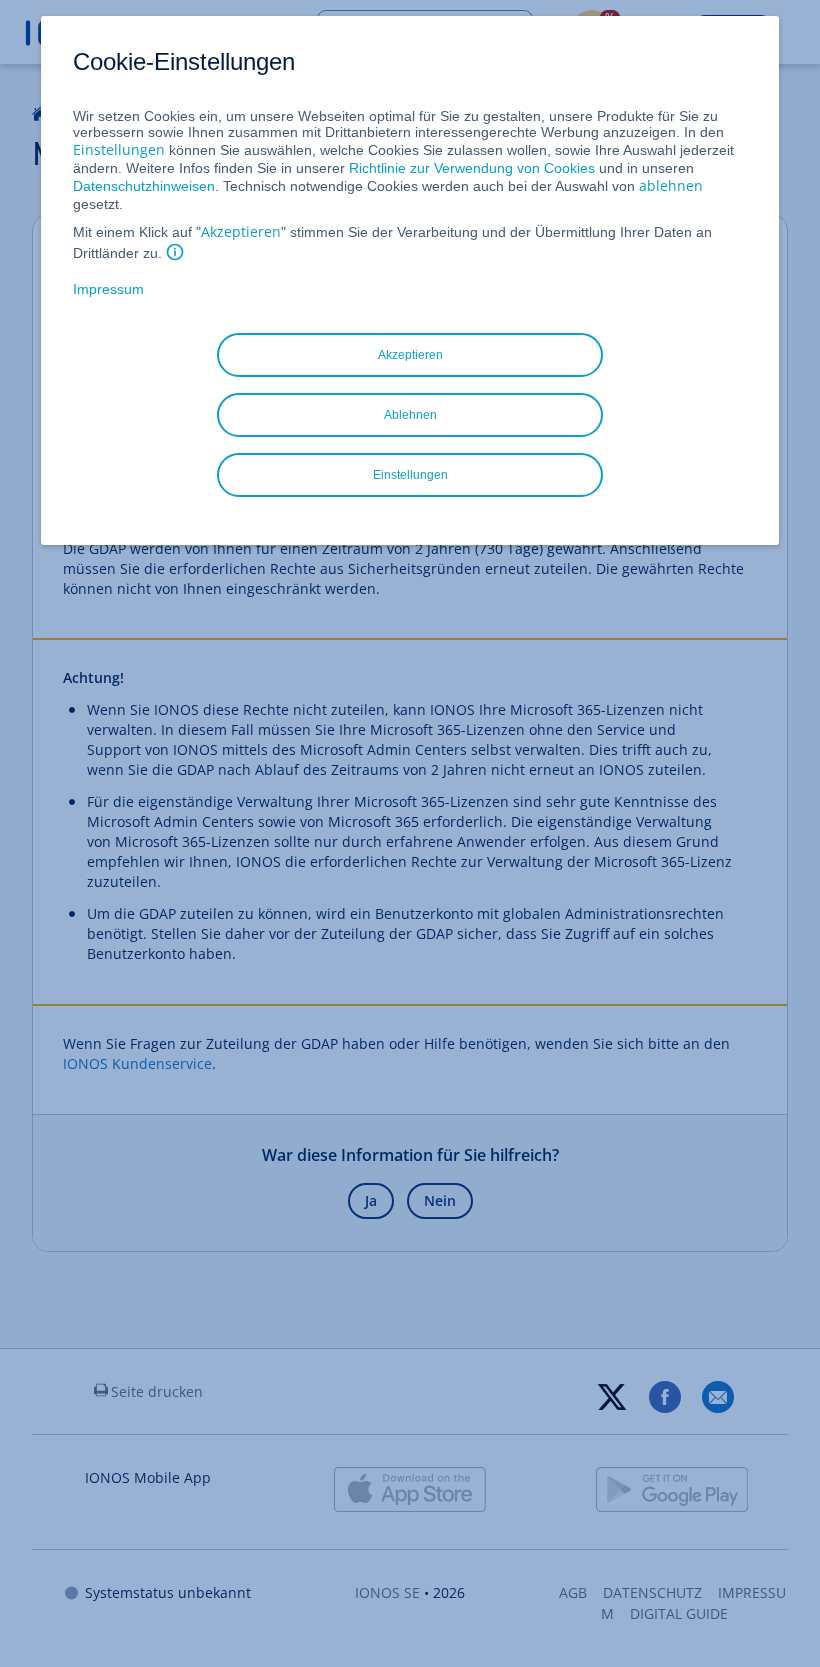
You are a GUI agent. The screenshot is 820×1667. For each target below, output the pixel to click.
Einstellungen (119, 149)
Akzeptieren (241, 231)
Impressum (108, 289)
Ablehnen (410, 415)
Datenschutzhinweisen (144, 186)
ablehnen (671, 185)
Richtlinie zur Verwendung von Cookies (472, 168)
